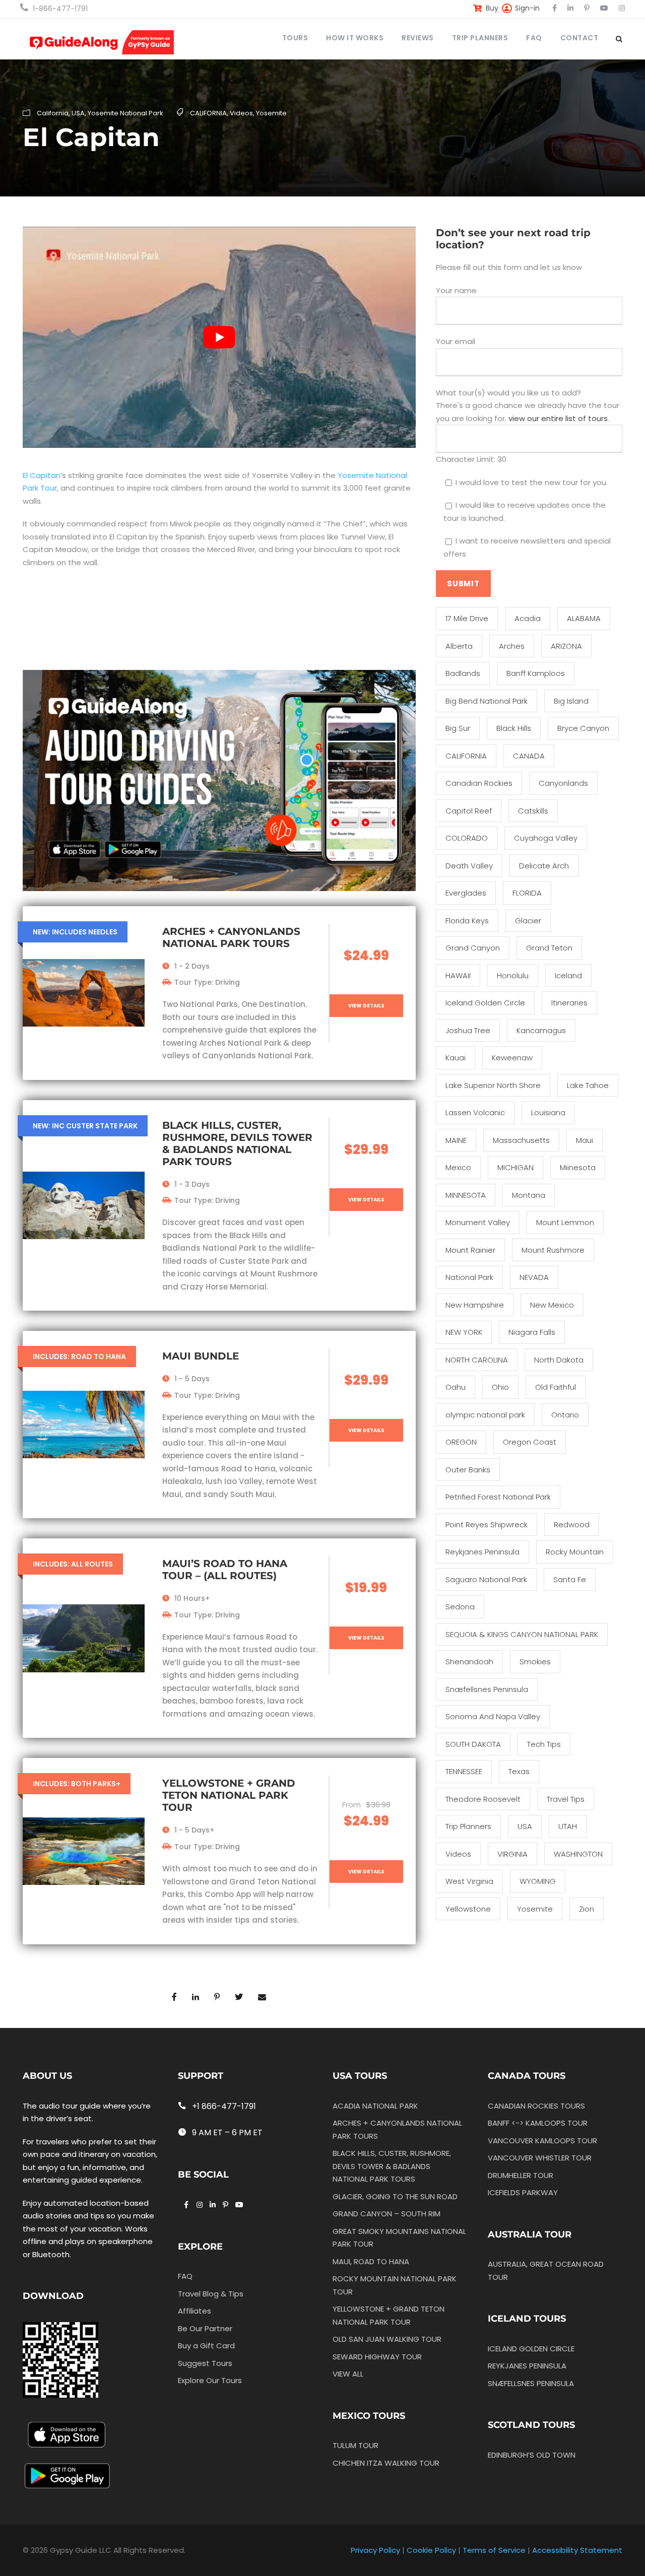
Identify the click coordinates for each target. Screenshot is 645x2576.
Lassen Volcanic (475, 1112)
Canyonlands (563, 783)
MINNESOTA (466, 1195)
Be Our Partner (205, 2328)
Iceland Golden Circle (485, 1003)
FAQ (534, 38)
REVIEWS (418, 38)
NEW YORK (464, 1332)
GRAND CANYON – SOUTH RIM (386, 2214)
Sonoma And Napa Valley (493, 1716)
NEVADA (534, 1277)
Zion (587, 1909)
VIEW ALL (348, 2374)
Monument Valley (478, 1222)
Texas (519, 1771)
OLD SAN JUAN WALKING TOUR (387, 2339)
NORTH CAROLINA (477, 1360)
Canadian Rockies (479, 783)
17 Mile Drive (467, 618)
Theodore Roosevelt (483, 1799)
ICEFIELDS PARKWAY (523, 2192)
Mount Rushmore (553, 1250)
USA (78, 113)
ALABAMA (584, 618)
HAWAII (458, 975)
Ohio (500, 1387)
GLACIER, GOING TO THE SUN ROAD (395, 2196)
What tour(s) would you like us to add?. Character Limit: (528, 426)
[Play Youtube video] (219, 337)
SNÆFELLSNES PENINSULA (531, 2383)
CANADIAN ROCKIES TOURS (536, 2105)
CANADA (529, 756)
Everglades (466, 893)
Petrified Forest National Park (498, 1497)
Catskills (533, 811)
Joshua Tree (468, 1030)
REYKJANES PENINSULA (527, 2366)
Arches (512, 646)
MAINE (456, 1140)
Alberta (459, 646)
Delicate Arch (544, 866)
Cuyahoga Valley (546, 838)
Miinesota (578, 1167)
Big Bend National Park (487, 701)
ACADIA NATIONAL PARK (375, 2105)
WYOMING (538, 1881)
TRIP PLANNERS (480, 38)
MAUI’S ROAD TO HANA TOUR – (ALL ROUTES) (225, 1570)
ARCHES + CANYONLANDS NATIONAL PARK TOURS (231, 937)
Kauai (456, 1058)
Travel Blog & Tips (211, 2293)
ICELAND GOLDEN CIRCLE (531, 2349)
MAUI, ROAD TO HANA (371, 2261)
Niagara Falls (532, 1332)
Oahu (456, 1387)
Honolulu (513, 975)
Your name (456, 290)
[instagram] (622, 8)
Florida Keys (467, 921)
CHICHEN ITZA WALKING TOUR (386, 2462)
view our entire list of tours (558, 418)
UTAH (568, 1826)
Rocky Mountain (575, 1552)
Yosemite (271, 113)
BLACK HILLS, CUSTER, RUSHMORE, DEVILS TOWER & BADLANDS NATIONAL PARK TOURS (237, 1143)
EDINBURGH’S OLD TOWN (532, 2455)
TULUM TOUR (356, 2445)
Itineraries (569, 1003)
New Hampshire (475, 1305)
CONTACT (579, 38)
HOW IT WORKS (355, 38)
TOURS (295, 38)
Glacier (528, 921)
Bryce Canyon (583, 728)
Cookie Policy (431, 2550)
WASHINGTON (578, 1854)
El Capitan (42, 475)
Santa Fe (570, 1579)
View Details (366, 1006)
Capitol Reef (469, 811)
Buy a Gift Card (206, 2346)
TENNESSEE (464, 1771)
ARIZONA (566, 646)
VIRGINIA (512, 1854)
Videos (241, 113)
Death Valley (469, 866)
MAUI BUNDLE (201, 1356)
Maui (585, 1140)
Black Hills (514, 728)
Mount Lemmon (565, 1222)
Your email (456, 341)
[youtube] (604, 8)
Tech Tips (544, 1744)
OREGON (461, 1442)
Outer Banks (468, 1470)
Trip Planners (468, 1826)
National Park (469, 1277)
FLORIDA (527, 893)
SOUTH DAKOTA (473, 1744)
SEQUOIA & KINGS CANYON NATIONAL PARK (522, 1634)
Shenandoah (469, 1662)
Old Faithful (556, 1387)
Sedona (460, 1607)
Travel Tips (566, 1799)
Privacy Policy (375, 2550)
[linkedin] (570, 8)
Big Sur (458, 728)
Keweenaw (512, 1058)
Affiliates (195, 2311)
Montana (529, 1195)
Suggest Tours (205, 2363)
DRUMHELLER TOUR (521, 2175)
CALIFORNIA (208, 113)
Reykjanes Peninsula (482, 1552)
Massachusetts (521, 1140)
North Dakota (559, 1360)
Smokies (535, 1662)
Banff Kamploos (536, 673)
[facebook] (555, 8)
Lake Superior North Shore (493, 1085)
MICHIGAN (515, 1167)
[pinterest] (587, 8)
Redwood (572, 1524)
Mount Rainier (470, 1250)
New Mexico (552, 1305)
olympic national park (485, 1415)
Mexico (458, 1167)
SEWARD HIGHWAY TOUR (377, 2356)
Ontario (565, 1415)
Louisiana (548, 1112)
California (53, 113)
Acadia (528, 618)
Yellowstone (468, 1909)
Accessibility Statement (577, 2550)
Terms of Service (494, 2550)
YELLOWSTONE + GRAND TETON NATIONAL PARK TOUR (229, 1795)
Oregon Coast (530, 1442)
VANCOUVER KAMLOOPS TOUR (542, 2140)
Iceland (568, 975)
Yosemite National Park (125, 113)
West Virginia (469, 1881)
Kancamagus (541, 1030)
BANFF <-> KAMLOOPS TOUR (538, 2123)
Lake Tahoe (588, 1085)
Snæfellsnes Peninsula (487, 1689)
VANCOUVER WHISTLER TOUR (540, 2158)
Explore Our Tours (210, 2380)
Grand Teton (549, 948)
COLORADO (467, 838)
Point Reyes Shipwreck (487, 1524)
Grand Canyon (473, 948)
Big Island (571, 701)
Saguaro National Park (486, 1579)
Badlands (463, 673)
